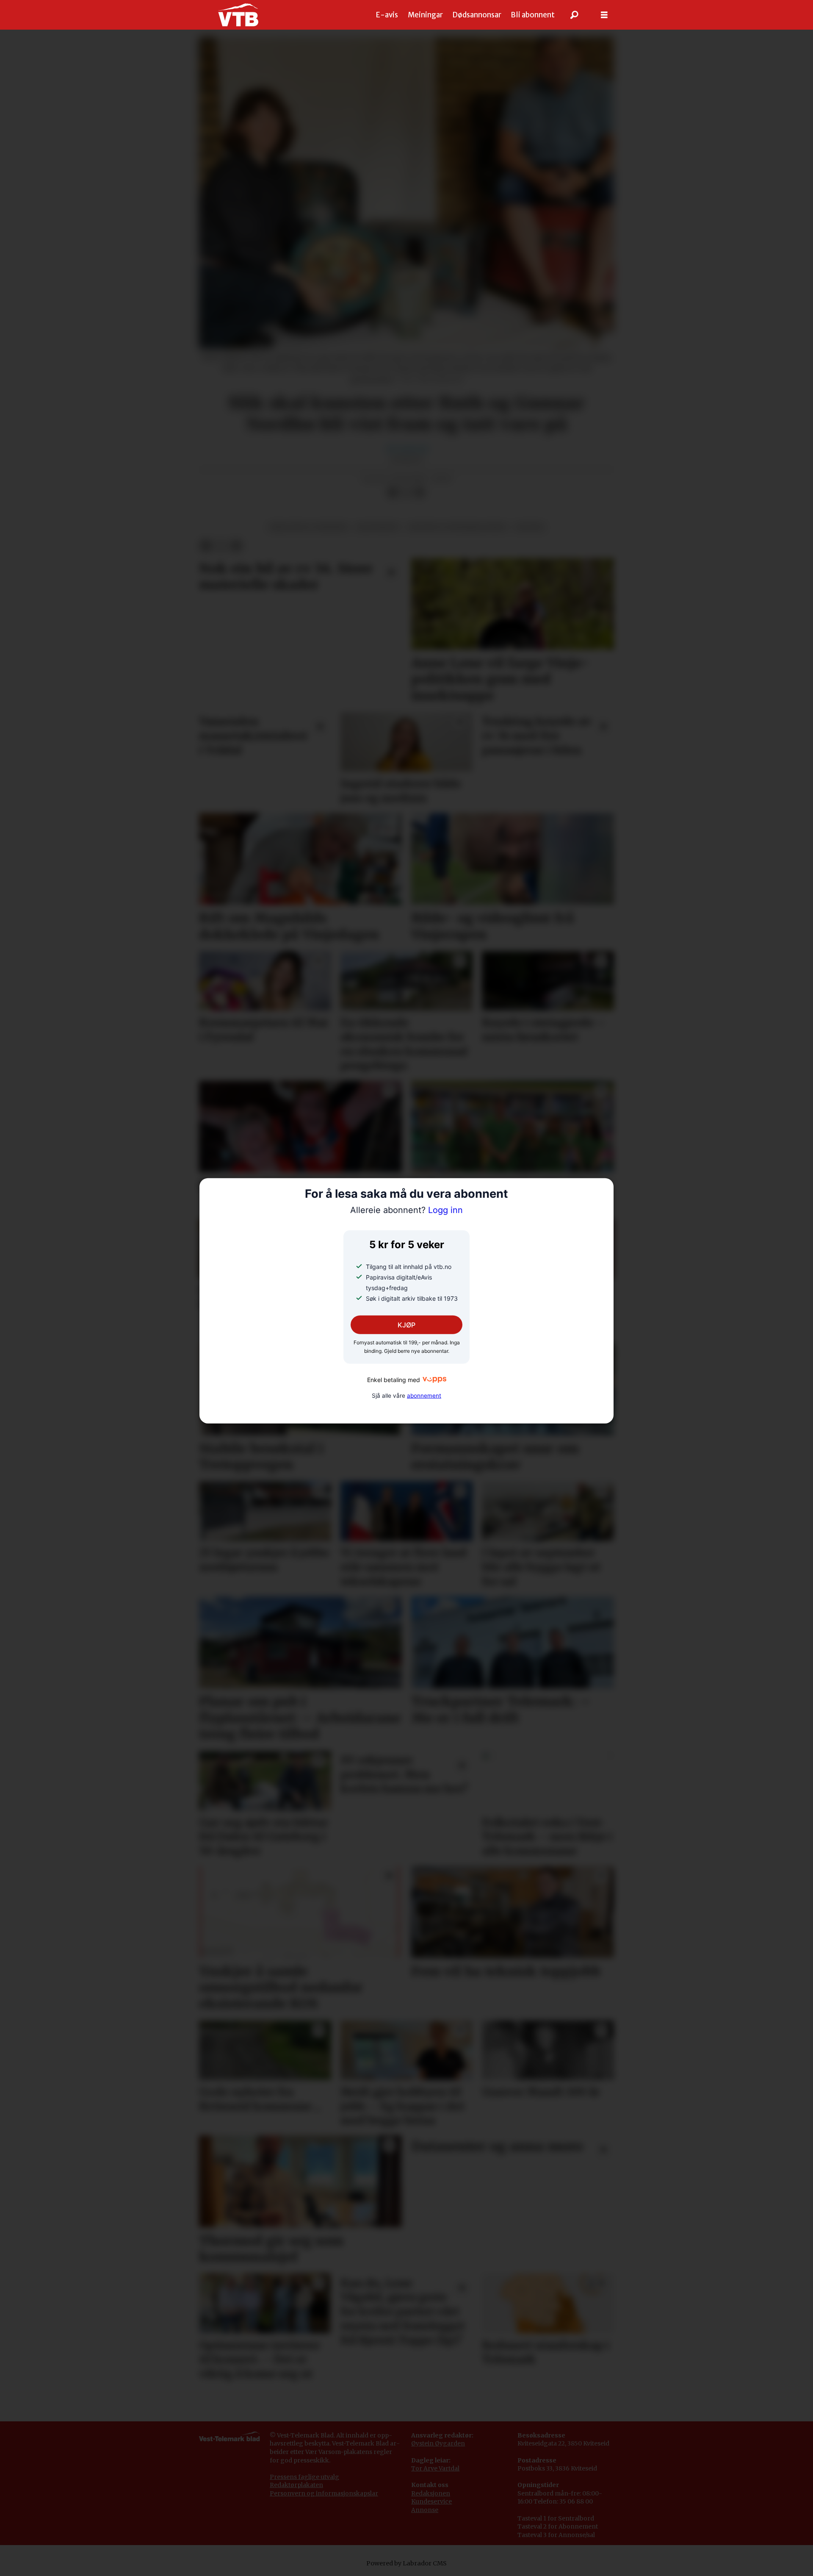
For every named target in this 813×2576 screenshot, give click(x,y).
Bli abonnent (533, 15)
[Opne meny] (604, 15)
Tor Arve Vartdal (435, 2468)
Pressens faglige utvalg (304, 2477)
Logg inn (406, 1210)
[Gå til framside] (238, 15)
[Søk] (575, 15)
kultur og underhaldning (458, 527)
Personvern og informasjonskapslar (324, 2493)
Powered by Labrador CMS (406, 2563)
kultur (530, 527)
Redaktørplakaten (296, 2485)
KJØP (406, 1325)
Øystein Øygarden (438, 2443)
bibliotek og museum (308, 527)
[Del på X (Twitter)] (406, 492)
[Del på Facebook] (393, 492)
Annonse (425, 2510)
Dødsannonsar (477, 15)
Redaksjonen (431, 2493)
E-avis (387, 15)
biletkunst (378, 527)
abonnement (424, 1395)
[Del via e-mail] (420, 492)
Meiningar (425, 15)
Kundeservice (431, 2501)
